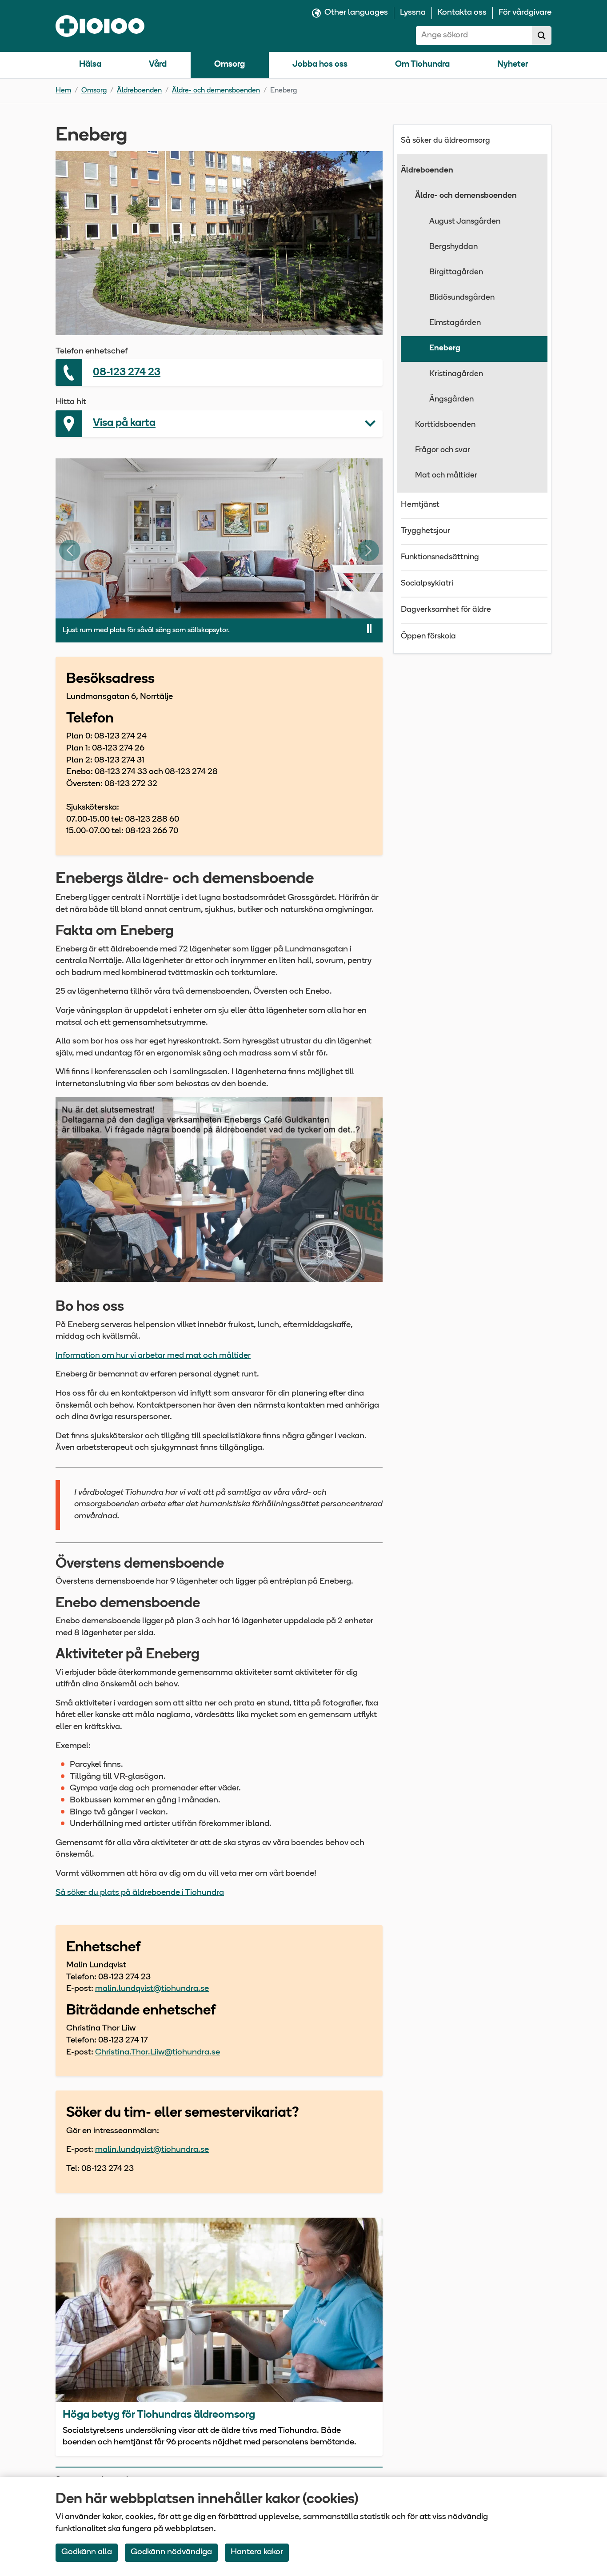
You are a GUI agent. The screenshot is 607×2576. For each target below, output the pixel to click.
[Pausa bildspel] (369, 629)
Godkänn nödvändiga (171, 2552)
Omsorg (230, 65)
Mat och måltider (446, 476)
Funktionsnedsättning (440, 558)
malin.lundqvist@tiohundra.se (152, 1989)
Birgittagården (456, 273)
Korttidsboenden (445, 425)
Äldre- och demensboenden (216, 91)
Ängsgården (451, 400)
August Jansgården (465, 222)
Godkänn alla (87, 2552)
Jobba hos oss (320, 65)
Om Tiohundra (422, 65)
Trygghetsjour (425, 531)
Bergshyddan (453, 247)
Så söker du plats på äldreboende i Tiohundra (140, 1893)
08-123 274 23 (127, 373)
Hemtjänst (420, 505)
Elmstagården (455, 323)
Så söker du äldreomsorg (445, 141)
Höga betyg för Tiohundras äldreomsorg (159, 2415)
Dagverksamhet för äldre (446, 610)
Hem (63, 91)
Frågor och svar (443, 450)
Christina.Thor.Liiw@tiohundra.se (158, 2052)
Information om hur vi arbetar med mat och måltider (153, 1356)
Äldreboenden (139, 91)
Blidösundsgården (462, 298)
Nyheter (513, 65)
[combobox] (474, 36)
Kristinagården (456, 374)
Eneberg (445, 349)
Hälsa (90, 65)
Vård (158, 65)
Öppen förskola (428, 637)
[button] (219, 424)
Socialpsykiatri (427, 584)
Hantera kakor (257, 2552)
